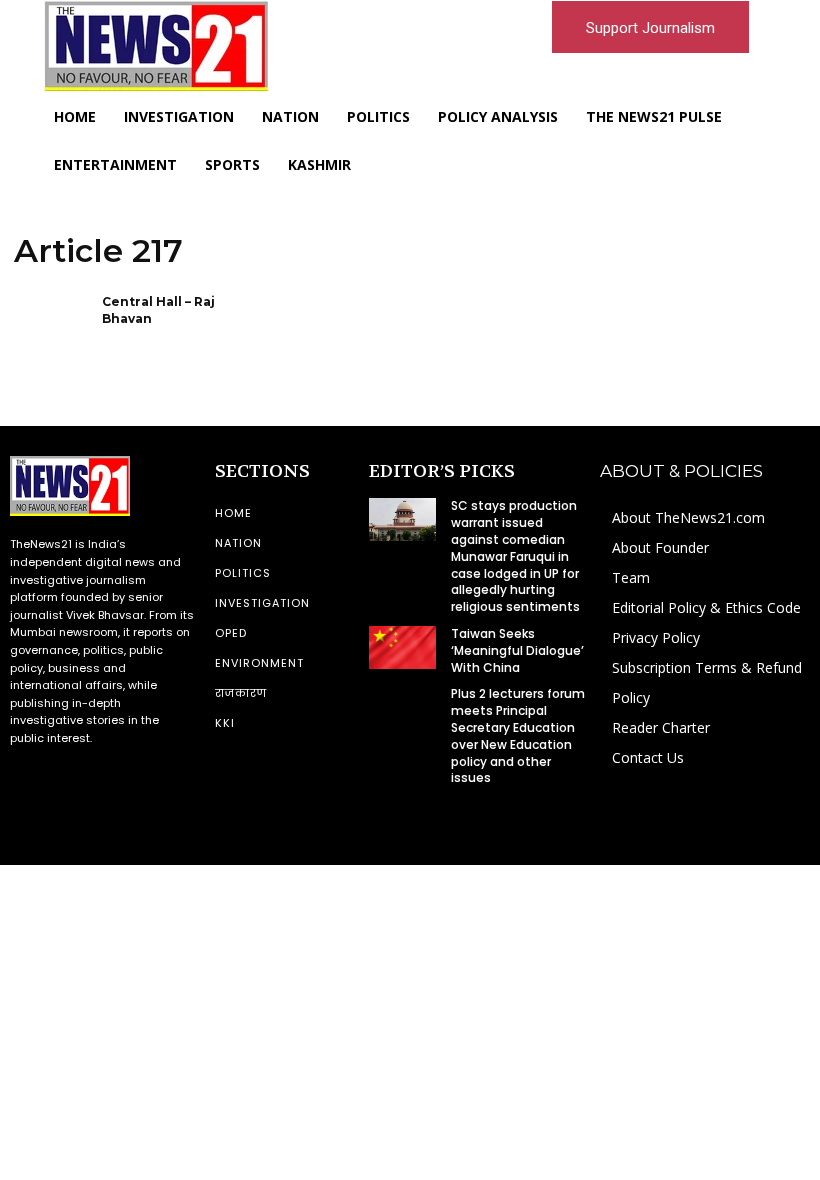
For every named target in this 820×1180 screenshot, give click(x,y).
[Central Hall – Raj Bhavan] (51, 328)
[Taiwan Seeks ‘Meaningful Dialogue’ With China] (402, 647)
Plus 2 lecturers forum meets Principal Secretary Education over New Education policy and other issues (518, 735)
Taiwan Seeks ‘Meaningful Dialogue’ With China (517, 650)
